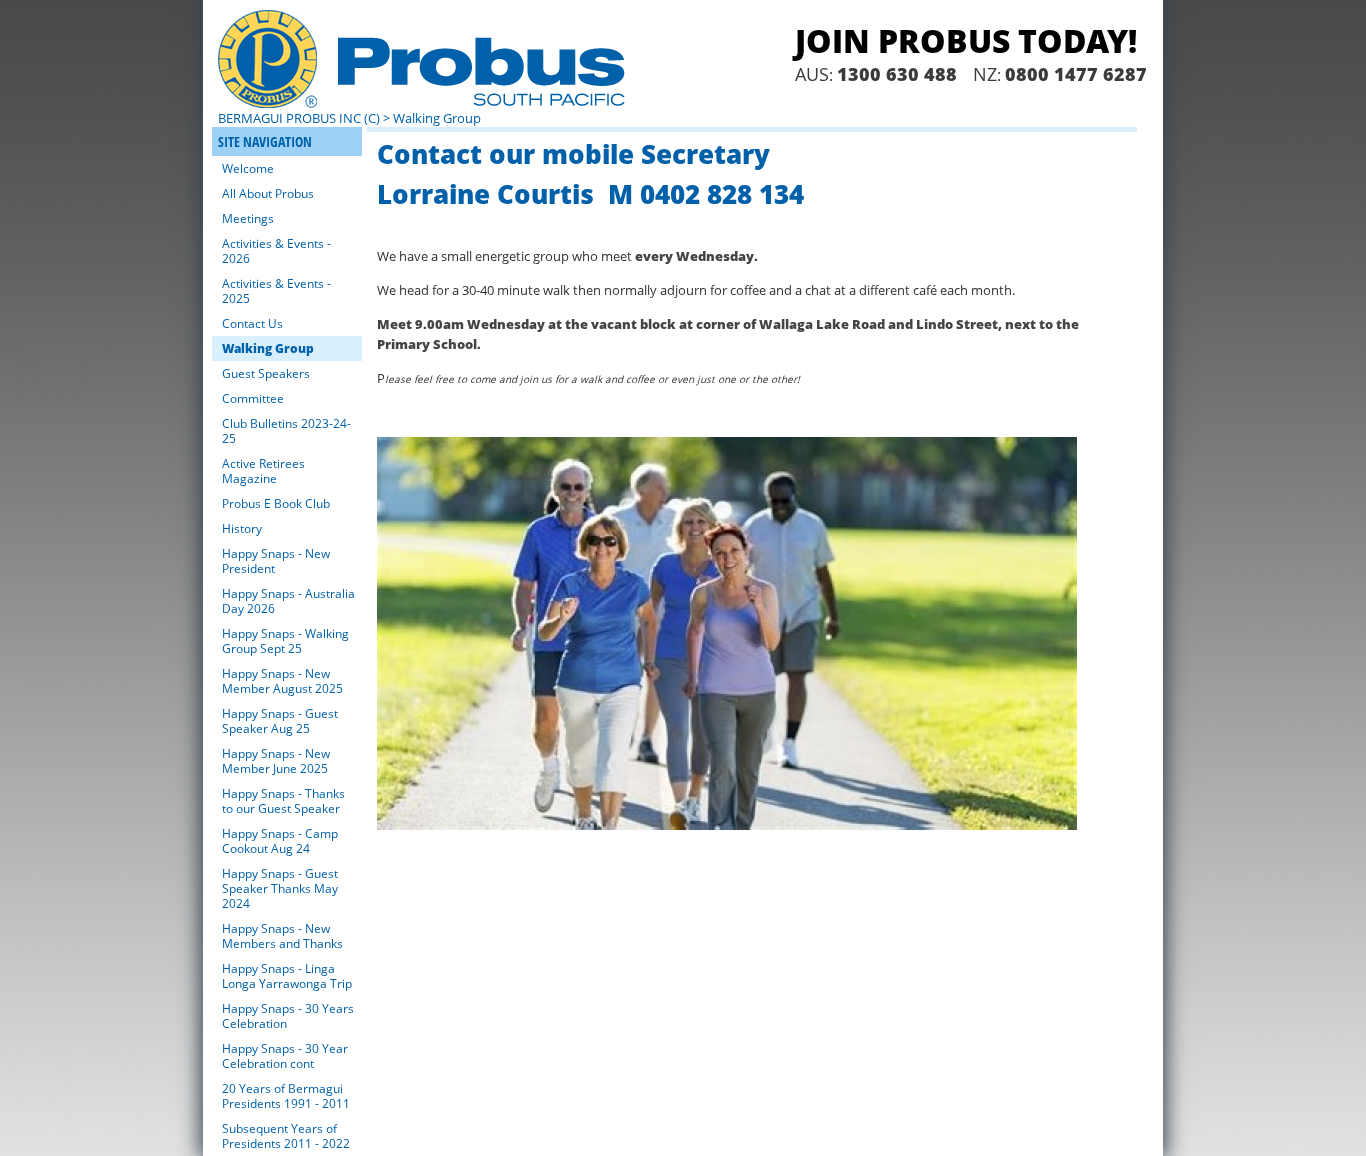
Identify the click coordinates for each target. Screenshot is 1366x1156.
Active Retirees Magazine (263, 471)
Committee (253, 398)
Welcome (248, 168)
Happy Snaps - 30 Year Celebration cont (285, 1056)
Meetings (248, 218)
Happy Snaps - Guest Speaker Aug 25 (280, 721)
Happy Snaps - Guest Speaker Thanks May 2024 (280, 888)
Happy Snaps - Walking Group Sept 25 (285, 641)
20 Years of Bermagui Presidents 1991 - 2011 (286, 1096)
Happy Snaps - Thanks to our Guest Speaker (283, 801)
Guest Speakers (266, 373)
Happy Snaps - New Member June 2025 (276, 761)
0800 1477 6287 (1076, 74)
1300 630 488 (897, 74)
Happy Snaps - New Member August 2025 (282, 681)
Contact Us (252, 323)
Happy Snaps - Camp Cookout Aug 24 (280, 841)
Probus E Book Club (276, 503)
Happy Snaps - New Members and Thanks (282, 936)
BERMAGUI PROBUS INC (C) (299, 118)
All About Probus (268, 193)
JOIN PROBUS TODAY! (966, 40)
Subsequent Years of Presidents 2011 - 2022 (286, 1136)
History (242, 528)
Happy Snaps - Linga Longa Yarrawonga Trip (287, 976)
